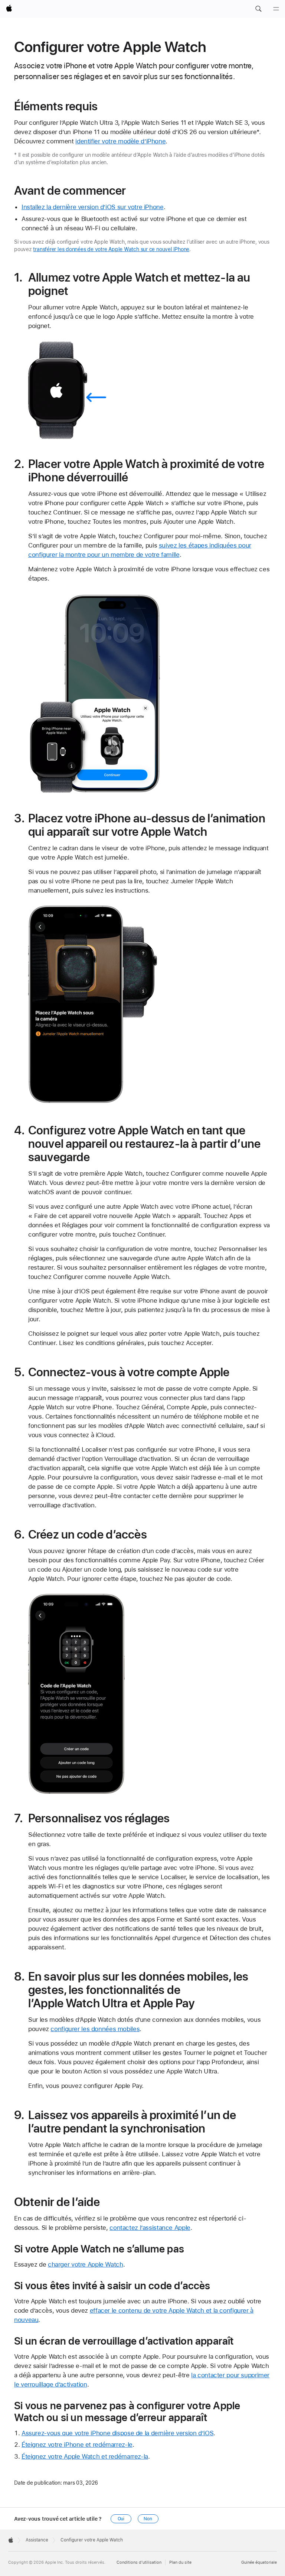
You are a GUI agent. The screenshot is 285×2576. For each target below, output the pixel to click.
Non (148, 2519)
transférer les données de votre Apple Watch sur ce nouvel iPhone (111, 249)
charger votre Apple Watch (86, 2264)
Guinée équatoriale (259, 2562)
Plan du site (180, 2562)
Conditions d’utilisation (139, 2562)
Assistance (37, 2540)
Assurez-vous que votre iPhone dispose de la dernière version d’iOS (117, 2433)
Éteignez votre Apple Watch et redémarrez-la (85, 2456)
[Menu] (276, 9)
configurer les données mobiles (95, 2029)
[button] (258, 9)
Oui (121, 2519)
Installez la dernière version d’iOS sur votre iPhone (93, 207)
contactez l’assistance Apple (150, 2228)
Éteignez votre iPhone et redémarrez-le (77, 2445)
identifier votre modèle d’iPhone (120, 141)
